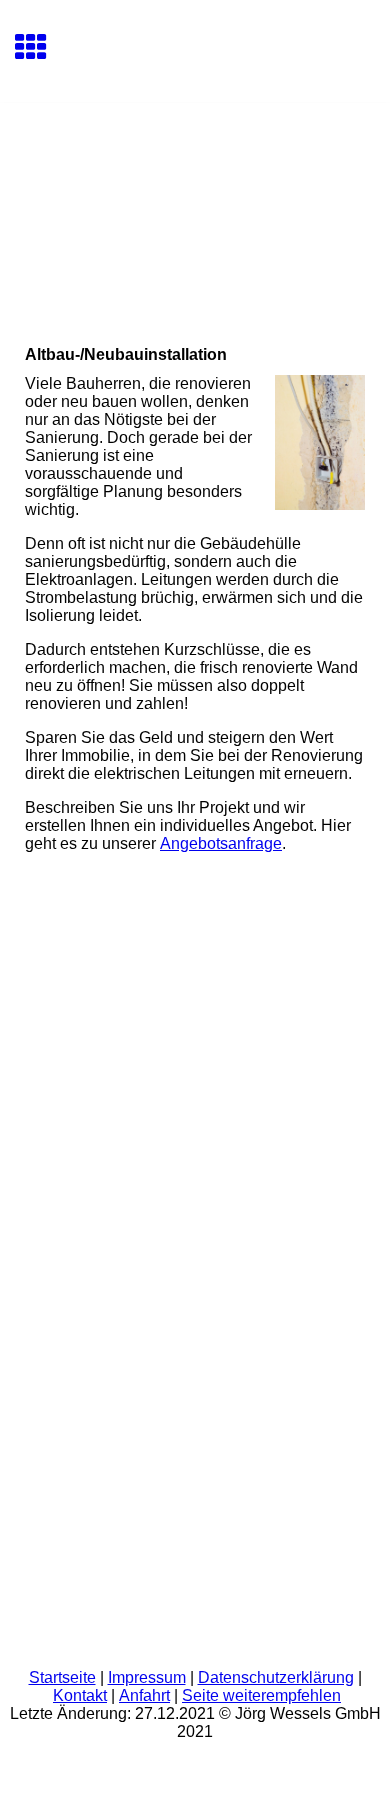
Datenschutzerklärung (276, 1677)
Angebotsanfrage (221, 843)
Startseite (62, 1677)
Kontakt (80, 1695)
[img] (195, 187)
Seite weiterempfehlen (261, 1695)
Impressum (147, 1677)
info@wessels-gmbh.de (109, 1265)
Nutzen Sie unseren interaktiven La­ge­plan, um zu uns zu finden (137, 1366)
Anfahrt (144, 1695)
